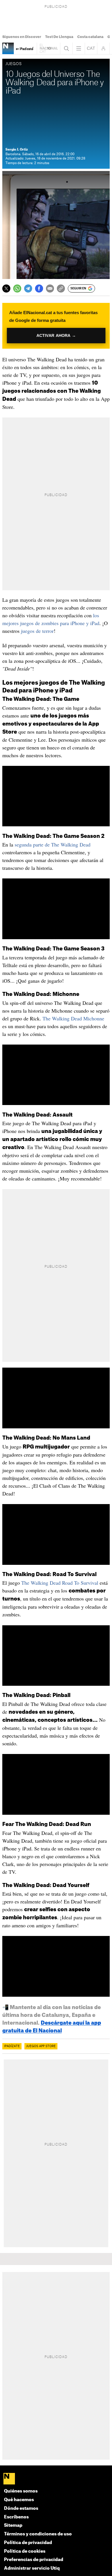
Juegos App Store (41, 2046)
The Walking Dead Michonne (73, 1018)
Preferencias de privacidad (34, 2560)
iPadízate (12, 2046)
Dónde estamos (21, 2508)
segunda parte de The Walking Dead (53, 844)
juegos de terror (37, 631)
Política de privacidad (28, 2543)
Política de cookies (25, 2551)
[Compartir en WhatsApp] (17, 288)
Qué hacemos (19, 2500)
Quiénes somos (21, 2491)
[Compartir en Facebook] (39, 288)
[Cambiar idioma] (91, 48)
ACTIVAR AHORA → (56, 336)
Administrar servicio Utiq (32, 2568)
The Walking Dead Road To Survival (60, 1583)
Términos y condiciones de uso (38, 2534)
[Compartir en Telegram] (28, 288)
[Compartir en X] (6, 288)
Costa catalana (90, 37)
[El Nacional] (56, 2479)
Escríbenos (16, 2517)
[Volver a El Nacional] (49, 48)
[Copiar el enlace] (61, 288)
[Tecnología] (8, 48)
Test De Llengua (59, 37)
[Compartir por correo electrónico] (50, 288)
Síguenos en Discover (22, 37)
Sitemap (13, 2525)
